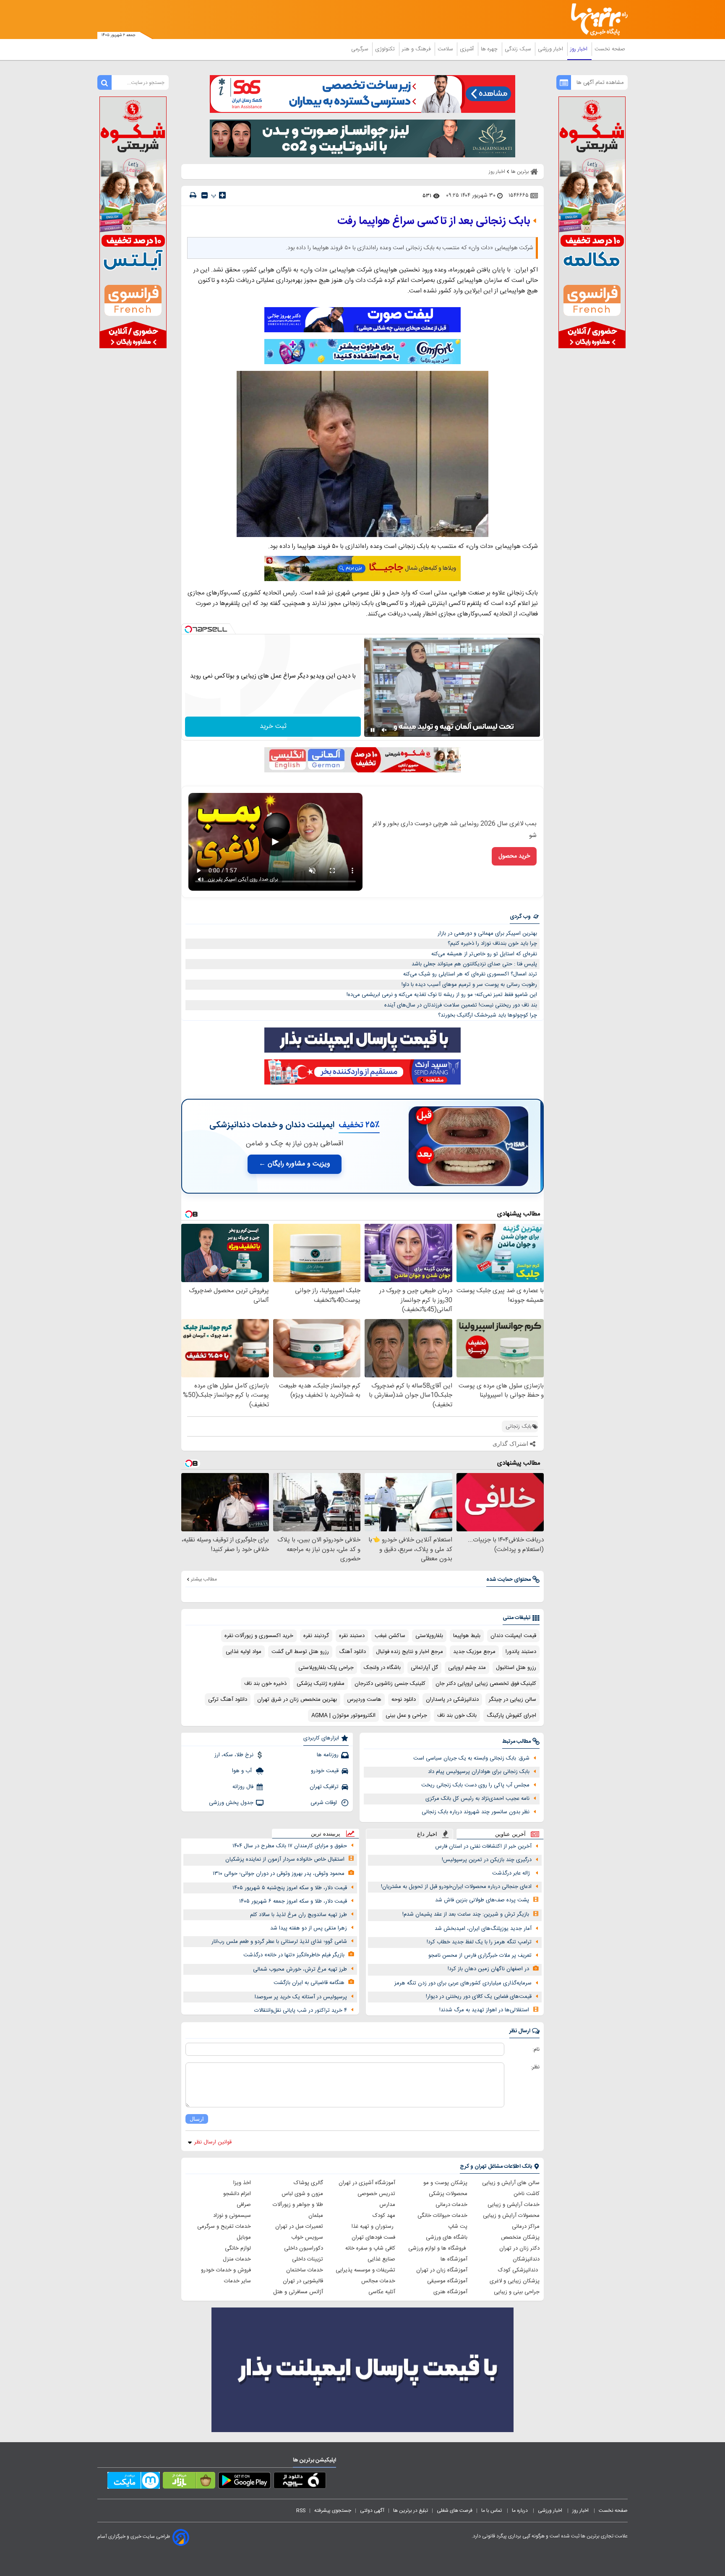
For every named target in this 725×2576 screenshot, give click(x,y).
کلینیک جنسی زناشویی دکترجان (390, 1684)
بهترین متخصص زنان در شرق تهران (297, 1700)
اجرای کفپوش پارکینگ (511, 1716)
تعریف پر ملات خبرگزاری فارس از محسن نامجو (480, 1955)
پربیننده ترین (326, 1834)
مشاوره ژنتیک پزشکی (321, 1684)
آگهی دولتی (372, 2511)
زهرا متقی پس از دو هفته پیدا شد (309, 1928)
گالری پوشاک (308, 2183)
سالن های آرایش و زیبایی (511, 2183)
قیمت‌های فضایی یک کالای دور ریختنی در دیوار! (479, 1997)
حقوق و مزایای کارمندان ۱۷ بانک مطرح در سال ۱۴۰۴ (290, 1846)
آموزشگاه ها (454, 2259)
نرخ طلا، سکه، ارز (234, 1755)
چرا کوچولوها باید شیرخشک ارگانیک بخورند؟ (488, 1015)
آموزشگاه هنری (450, 2292)
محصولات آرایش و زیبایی (511, 2216)
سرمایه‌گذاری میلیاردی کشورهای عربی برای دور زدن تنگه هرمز (463, 1983)
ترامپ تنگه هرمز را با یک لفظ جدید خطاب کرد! (479, 1942)
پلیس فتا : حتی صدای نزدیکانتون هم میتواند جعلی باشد (474, 964)
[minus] (205, 195)
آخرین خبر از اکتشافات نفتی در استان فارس (483, 1846)
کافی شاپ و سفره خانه (370, 2248)
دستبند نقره (352, 1636)
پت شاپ (458, 2227)
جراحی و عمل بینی (406, 1716)
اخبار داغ (427, 1834)
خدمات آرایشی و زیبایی (514, 2205)
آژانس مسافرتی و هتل (298, 2292)
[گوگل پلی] (244, 2482)
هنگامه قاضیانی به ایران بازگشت (309, 1983)
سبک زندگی (519, 49)
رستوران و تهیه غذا (373, 2227)
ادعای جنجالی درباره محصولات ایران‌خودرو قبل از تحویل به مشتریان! (456, 1887)
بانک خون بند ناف (457, 1716)
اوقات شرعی (325, 1803)
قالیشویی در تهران (303, 2281)
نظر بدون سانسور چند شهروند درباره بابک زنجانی (476, 1812)
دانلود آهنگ (352, 1652)
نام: (536, 2049)
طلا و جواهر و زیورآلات (298, 2205)
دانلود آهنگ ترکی (228, 1700)
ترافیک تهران (324, 1787)
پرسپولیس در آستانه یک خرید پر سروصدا (301, 1997)
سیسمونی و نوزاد (232, 2216)
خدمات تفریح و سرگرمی (224, 2227)
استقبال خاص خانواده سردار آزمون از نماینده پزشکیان (285, 1859)
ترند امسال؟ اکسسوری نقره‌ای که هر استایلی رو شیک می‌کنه (470, 974)
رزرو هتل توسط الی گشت (300, 1652)
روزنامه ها (328, 1755)
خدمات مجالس (378, 2281)
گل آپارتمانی (424, 1668)
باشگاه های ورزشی (447, 2237)
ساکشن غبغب (390, 1636)
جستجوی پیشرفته (333, 2511)
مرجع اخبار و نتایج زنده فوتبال (409, 1652)
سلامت (446, 49)
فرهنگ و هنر (417, 49)
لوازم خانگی (238, 2248)
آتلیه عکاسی (382, 2292)
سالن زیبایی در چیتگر (512, 1700)
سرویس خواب (307, 2237)
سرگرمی (360, 49)
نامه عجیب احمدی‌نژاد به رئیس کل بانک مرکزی (477, 1799)
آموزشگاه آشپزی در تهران (367, 2183)
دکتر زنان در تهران (519, 2248)
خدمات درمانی (451, 2205)
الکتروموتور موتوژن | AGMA (343, 1716)
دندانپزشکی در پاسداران (452, 1700)
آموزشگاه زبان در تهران (442, 2270)
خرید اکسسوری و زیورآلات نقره (259, 1636)
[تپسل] (188, 629)
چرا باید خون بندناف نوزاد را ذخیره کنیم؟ (492, 944)
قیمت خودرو (325, 1771)
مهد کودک (384, 2216)
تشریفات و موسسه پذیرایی (365, 2270)
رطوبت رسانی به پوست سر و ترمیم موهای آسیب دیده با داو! (469, 985)
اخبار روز (580, 49)
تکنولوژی (386, 49)
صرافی (244, 2205)
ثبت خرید (273, 726)
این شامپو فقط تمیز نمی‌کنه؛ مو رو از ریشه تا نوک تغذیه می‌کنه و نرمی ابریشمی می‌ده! (442, 995)
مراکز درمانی (526, 2227)
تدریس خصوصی (376, 2194)
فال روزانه (243, 1787)
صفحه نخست (610, 49)
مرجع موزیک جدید (474, 1652)
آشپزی (468, 49)
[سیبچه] (300, 2482)
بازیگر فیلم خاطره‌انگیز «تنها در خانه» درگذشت (294, 1955)
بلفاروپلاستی (429, 1636)
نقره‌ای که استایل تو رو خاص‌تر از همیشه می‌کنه (484, 954)
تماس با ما (492, 2511)
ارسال (197, 2119)
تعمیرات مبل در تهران (299, 2227)
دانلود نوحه (404, 1700)
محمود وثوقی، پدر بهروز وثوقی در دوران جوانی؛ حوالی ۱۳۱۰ (279, 1874)
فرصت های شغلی (455, 2511)
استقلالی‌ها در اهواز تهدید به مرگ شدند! (484, 2010)
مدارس (387, 2205)
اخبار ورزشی (551, 49)
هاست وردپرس (364, 1700)
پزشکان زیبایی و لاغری (515, 2281)
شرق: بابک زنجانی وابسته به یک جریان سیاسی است (471, 1758)
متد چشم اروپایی (467, 1668)
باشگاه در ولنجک (382, 1668)
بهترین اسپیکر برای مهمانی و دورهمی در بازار (487, 933)
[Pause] (373, 730)
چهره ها (490, 49)
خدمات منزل (237, 2259)
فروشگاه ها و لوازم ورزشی (438, 2248)
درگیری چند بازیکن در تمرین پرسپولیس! (487, 1860)
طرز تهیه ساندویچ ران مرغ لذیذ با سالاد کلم (299, 1915)
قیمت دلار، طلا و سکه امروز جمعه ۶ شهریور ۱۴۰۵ (293, 1901)
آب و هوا (243, 1771)
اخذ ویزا (242, 2183)
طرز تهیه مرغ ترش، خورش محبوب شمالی (300, 1969)
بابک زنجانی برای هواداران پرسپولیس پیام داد (479, 1772)
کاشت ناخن (527, 2194)
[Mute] (384, 730)
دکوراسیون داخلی (304, 2248)
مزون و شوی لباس (302, 2194)
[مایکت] (134, 2482)
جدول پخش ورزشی (231, 1803)
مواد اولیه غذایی (244, 1652)
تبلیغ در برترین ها (411, 2511)
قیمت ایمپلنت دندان (513, 1636)
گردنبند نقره (316, 1636)
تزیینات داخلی (308, 2259)
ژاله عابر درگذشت (512, 1873)
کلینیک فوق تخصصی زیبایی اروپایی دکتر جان (486, 1684)
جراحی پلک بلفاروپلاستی (326, 1668)
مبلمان (316, 2216)
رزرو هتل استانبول (516, 1668)
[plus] (222, 195)
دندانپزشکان (526, 2259)
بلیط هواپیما (467, 1636)
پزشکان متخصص (520, 2237)
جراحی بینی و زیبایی (517, 2292)
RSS (301, 2511)
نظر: (535, 2067)
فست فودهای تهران (373, 2237)
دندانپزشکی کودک (519, 2270)
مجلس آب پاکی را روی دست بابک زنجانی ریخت (475, 1785)
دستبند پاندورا (521, 1652)
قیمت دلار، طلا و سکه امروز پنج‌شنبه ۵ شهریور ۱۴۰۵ (290, 1888)
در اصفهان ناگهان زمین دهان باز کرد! (488, 1969)
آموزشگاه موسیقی (447, 2281)
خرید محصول (514, 856)
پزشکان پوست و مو (445, 2183)
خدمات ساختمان (305, 2270)
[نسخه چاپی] (193, 195)
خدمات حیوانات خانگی (442, 2216)
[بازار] (189, 2482)
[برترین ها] (596, 20)
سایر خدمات (237, 2281)
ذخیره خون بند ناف (265, 1684)
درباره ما (520, 2511)
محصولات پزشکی (448, 2194)
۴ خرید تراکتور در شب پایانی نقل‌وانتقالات (301, 2010)
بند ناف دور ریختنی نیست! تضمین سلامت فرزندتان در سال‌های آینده (461, 1005)
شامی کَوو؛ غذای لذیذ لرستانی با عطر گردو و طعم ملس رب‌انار (279, 1942)
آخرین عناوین (510, 1834)
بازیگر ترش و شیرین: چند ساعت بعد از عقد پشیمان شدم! (466, 1914)
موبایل (244, 2237)
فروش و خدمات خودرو (226, 2270)
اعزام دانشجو (237, 2194)
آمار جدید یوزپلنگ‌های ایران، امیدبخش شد (483, 1929)
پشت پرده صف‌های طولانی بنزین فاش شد (482, 1900)
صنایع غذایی (381, 2259)
